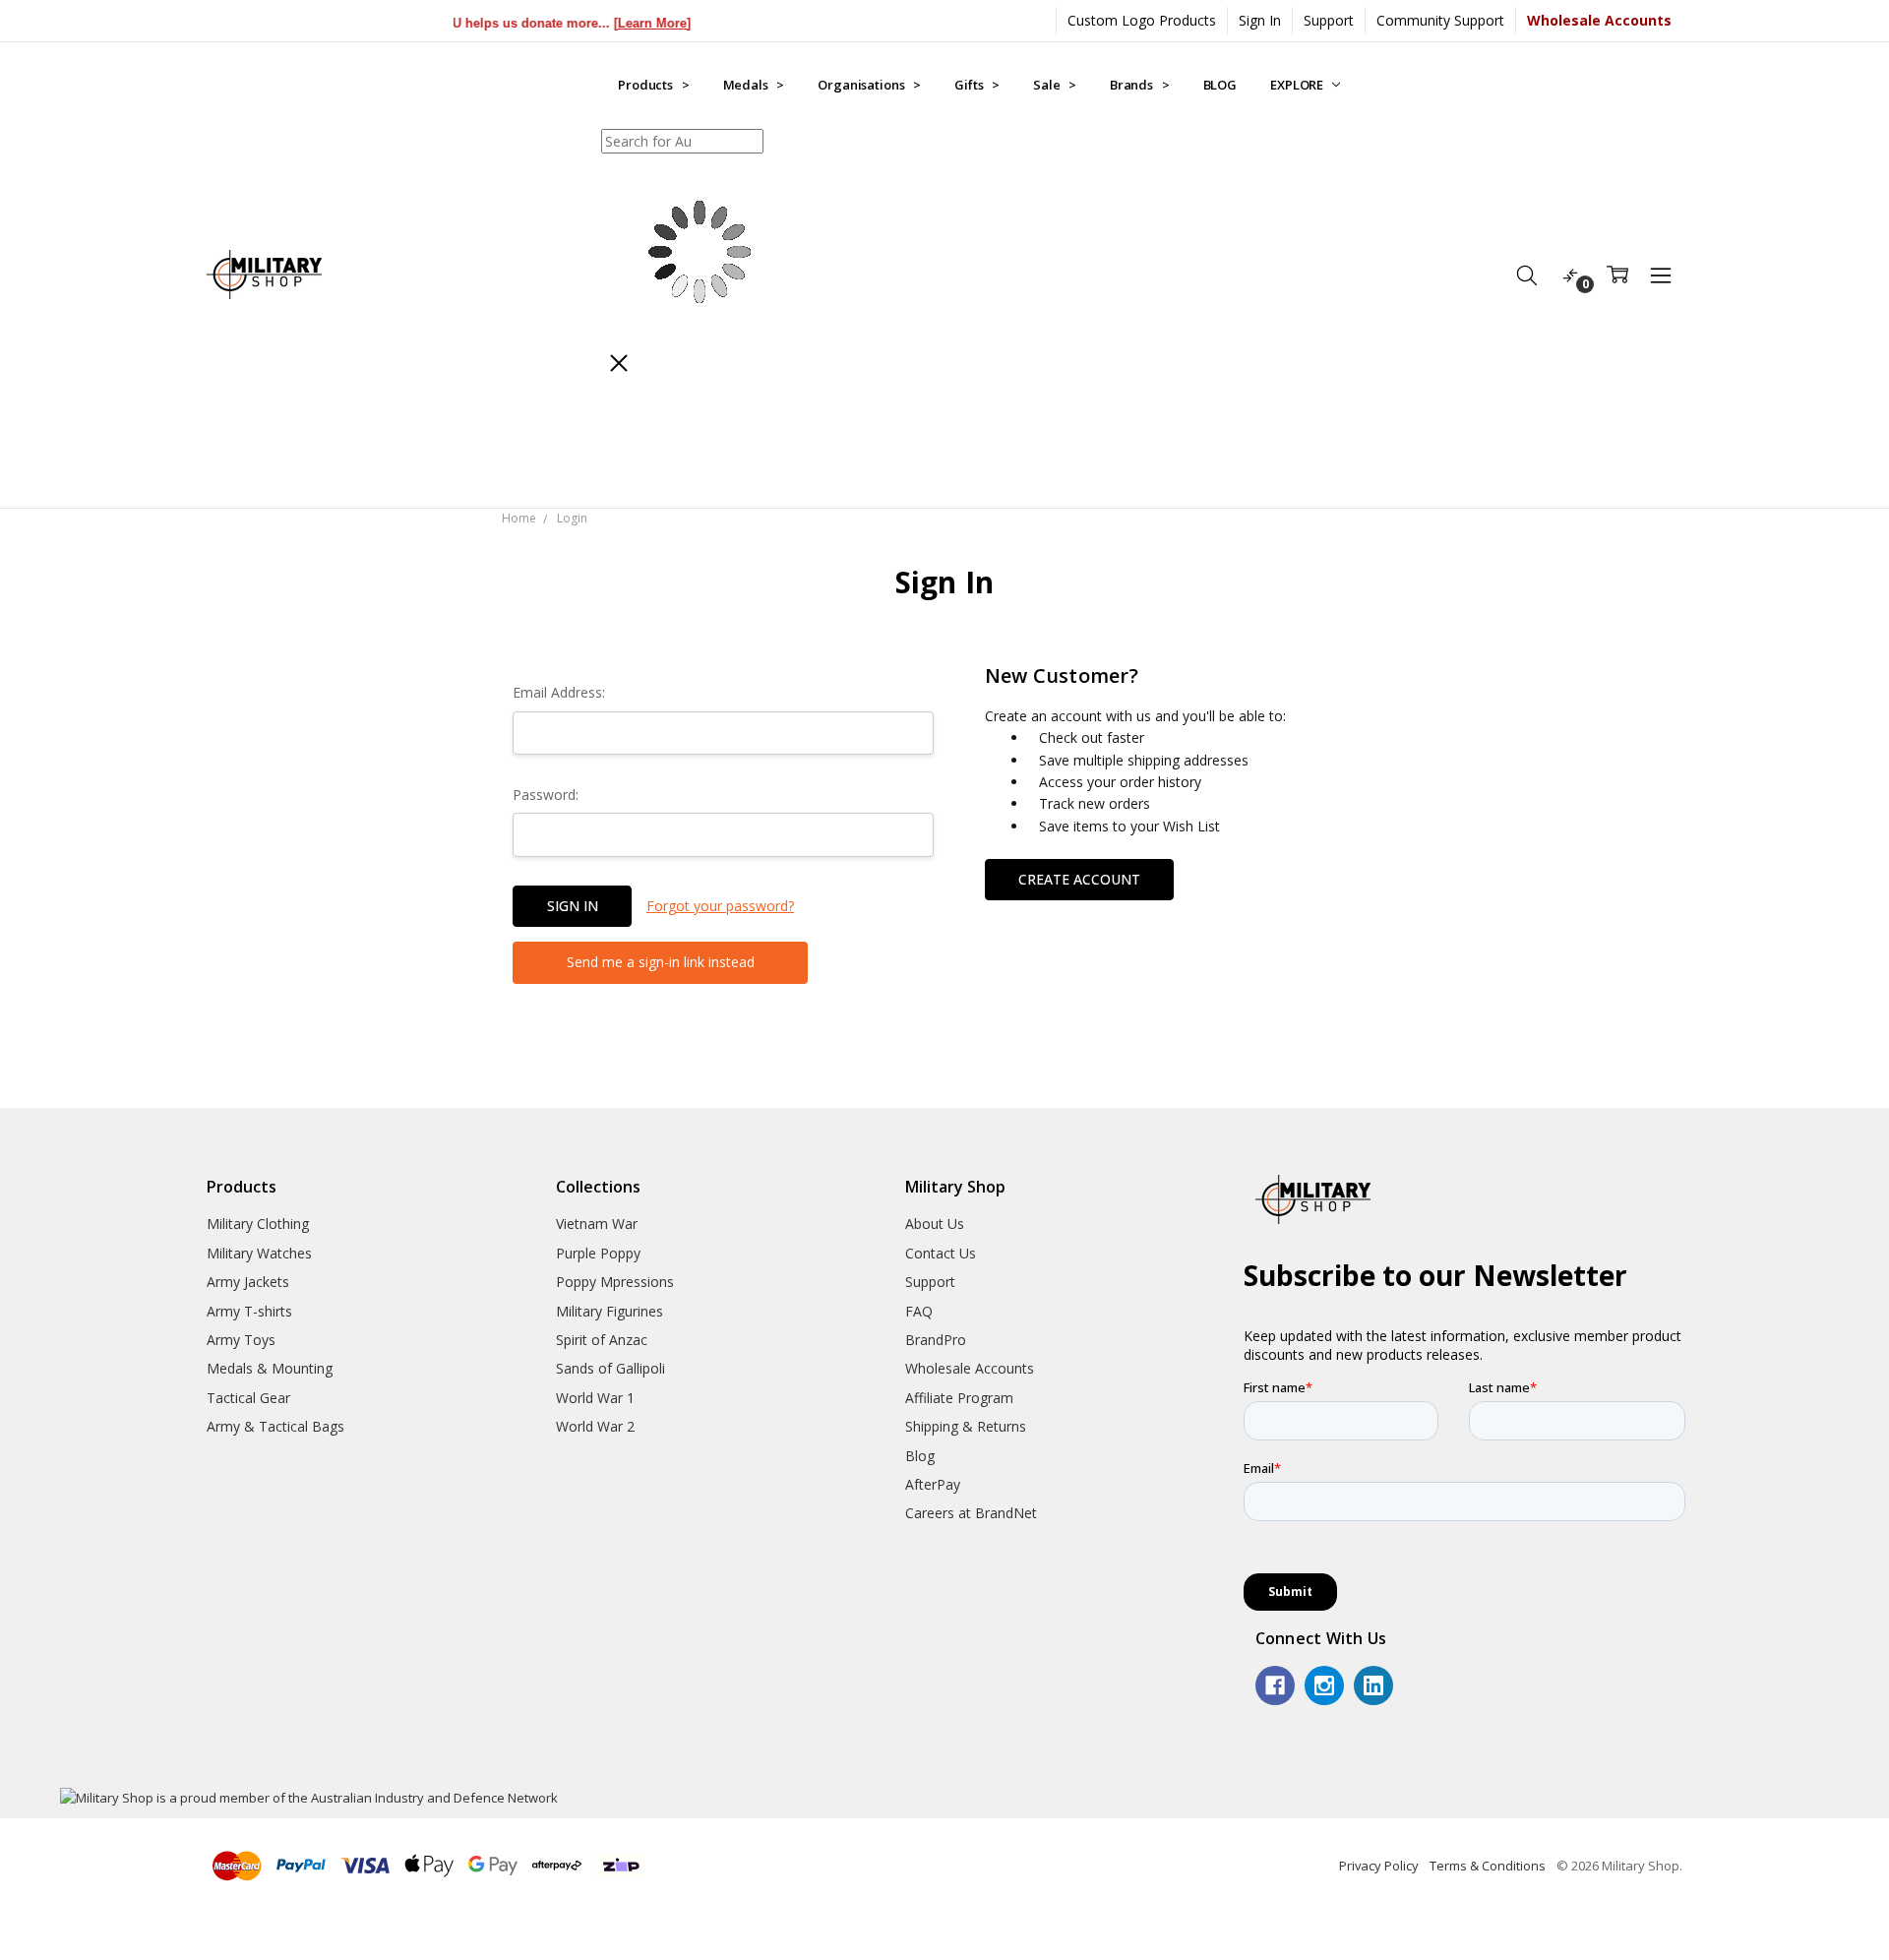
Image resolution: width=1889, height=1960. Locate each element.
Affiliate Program (959, 1398)
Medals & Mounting (270, 1368)
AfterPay (933, 1484)
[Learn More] (616, 23)
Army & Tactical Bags (275, 1426)
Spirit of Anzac (602, 1340)
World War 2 (595, 1426)
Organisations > (869, 85)
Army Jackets (248, 1282)
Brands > (1140, 85)
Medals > (754, 85)
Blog (920, 1456)
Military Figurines (609, 1311)
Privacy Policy (1379, 1866)
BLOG (1220, 85)
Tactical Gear (248, 1398)
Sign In (1260, 20)
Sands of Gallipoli (610, 1368)
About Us (935, 1224)
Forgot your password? (720, 906)
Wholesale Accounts (970, 1368)
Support (1329, 20)
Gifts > (977, 85)
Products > (653, 85)
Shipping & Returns (966, 1426)
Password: (546, 795)
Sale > (1055, 85)
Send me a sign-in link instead (661, 962)
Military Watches (259, 1253)
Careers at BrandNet (971, 1513)
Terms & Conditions (1488, 1866)
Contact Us (941, 1253)
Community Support (1440, 20)
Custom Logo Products (1142, 20)
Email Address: (559, 692)
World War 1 (595, 1398)
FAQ (919, 1311)
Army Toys (241, 1340)
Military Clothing (258, 1224)
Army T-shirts (249, 1311)
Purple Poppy (598, 1253)
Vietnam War (597, 1224)
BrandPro (936, 1340)
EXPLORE (1298, 85)
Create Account (1079, 879)
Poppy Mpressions (615, 1282)
